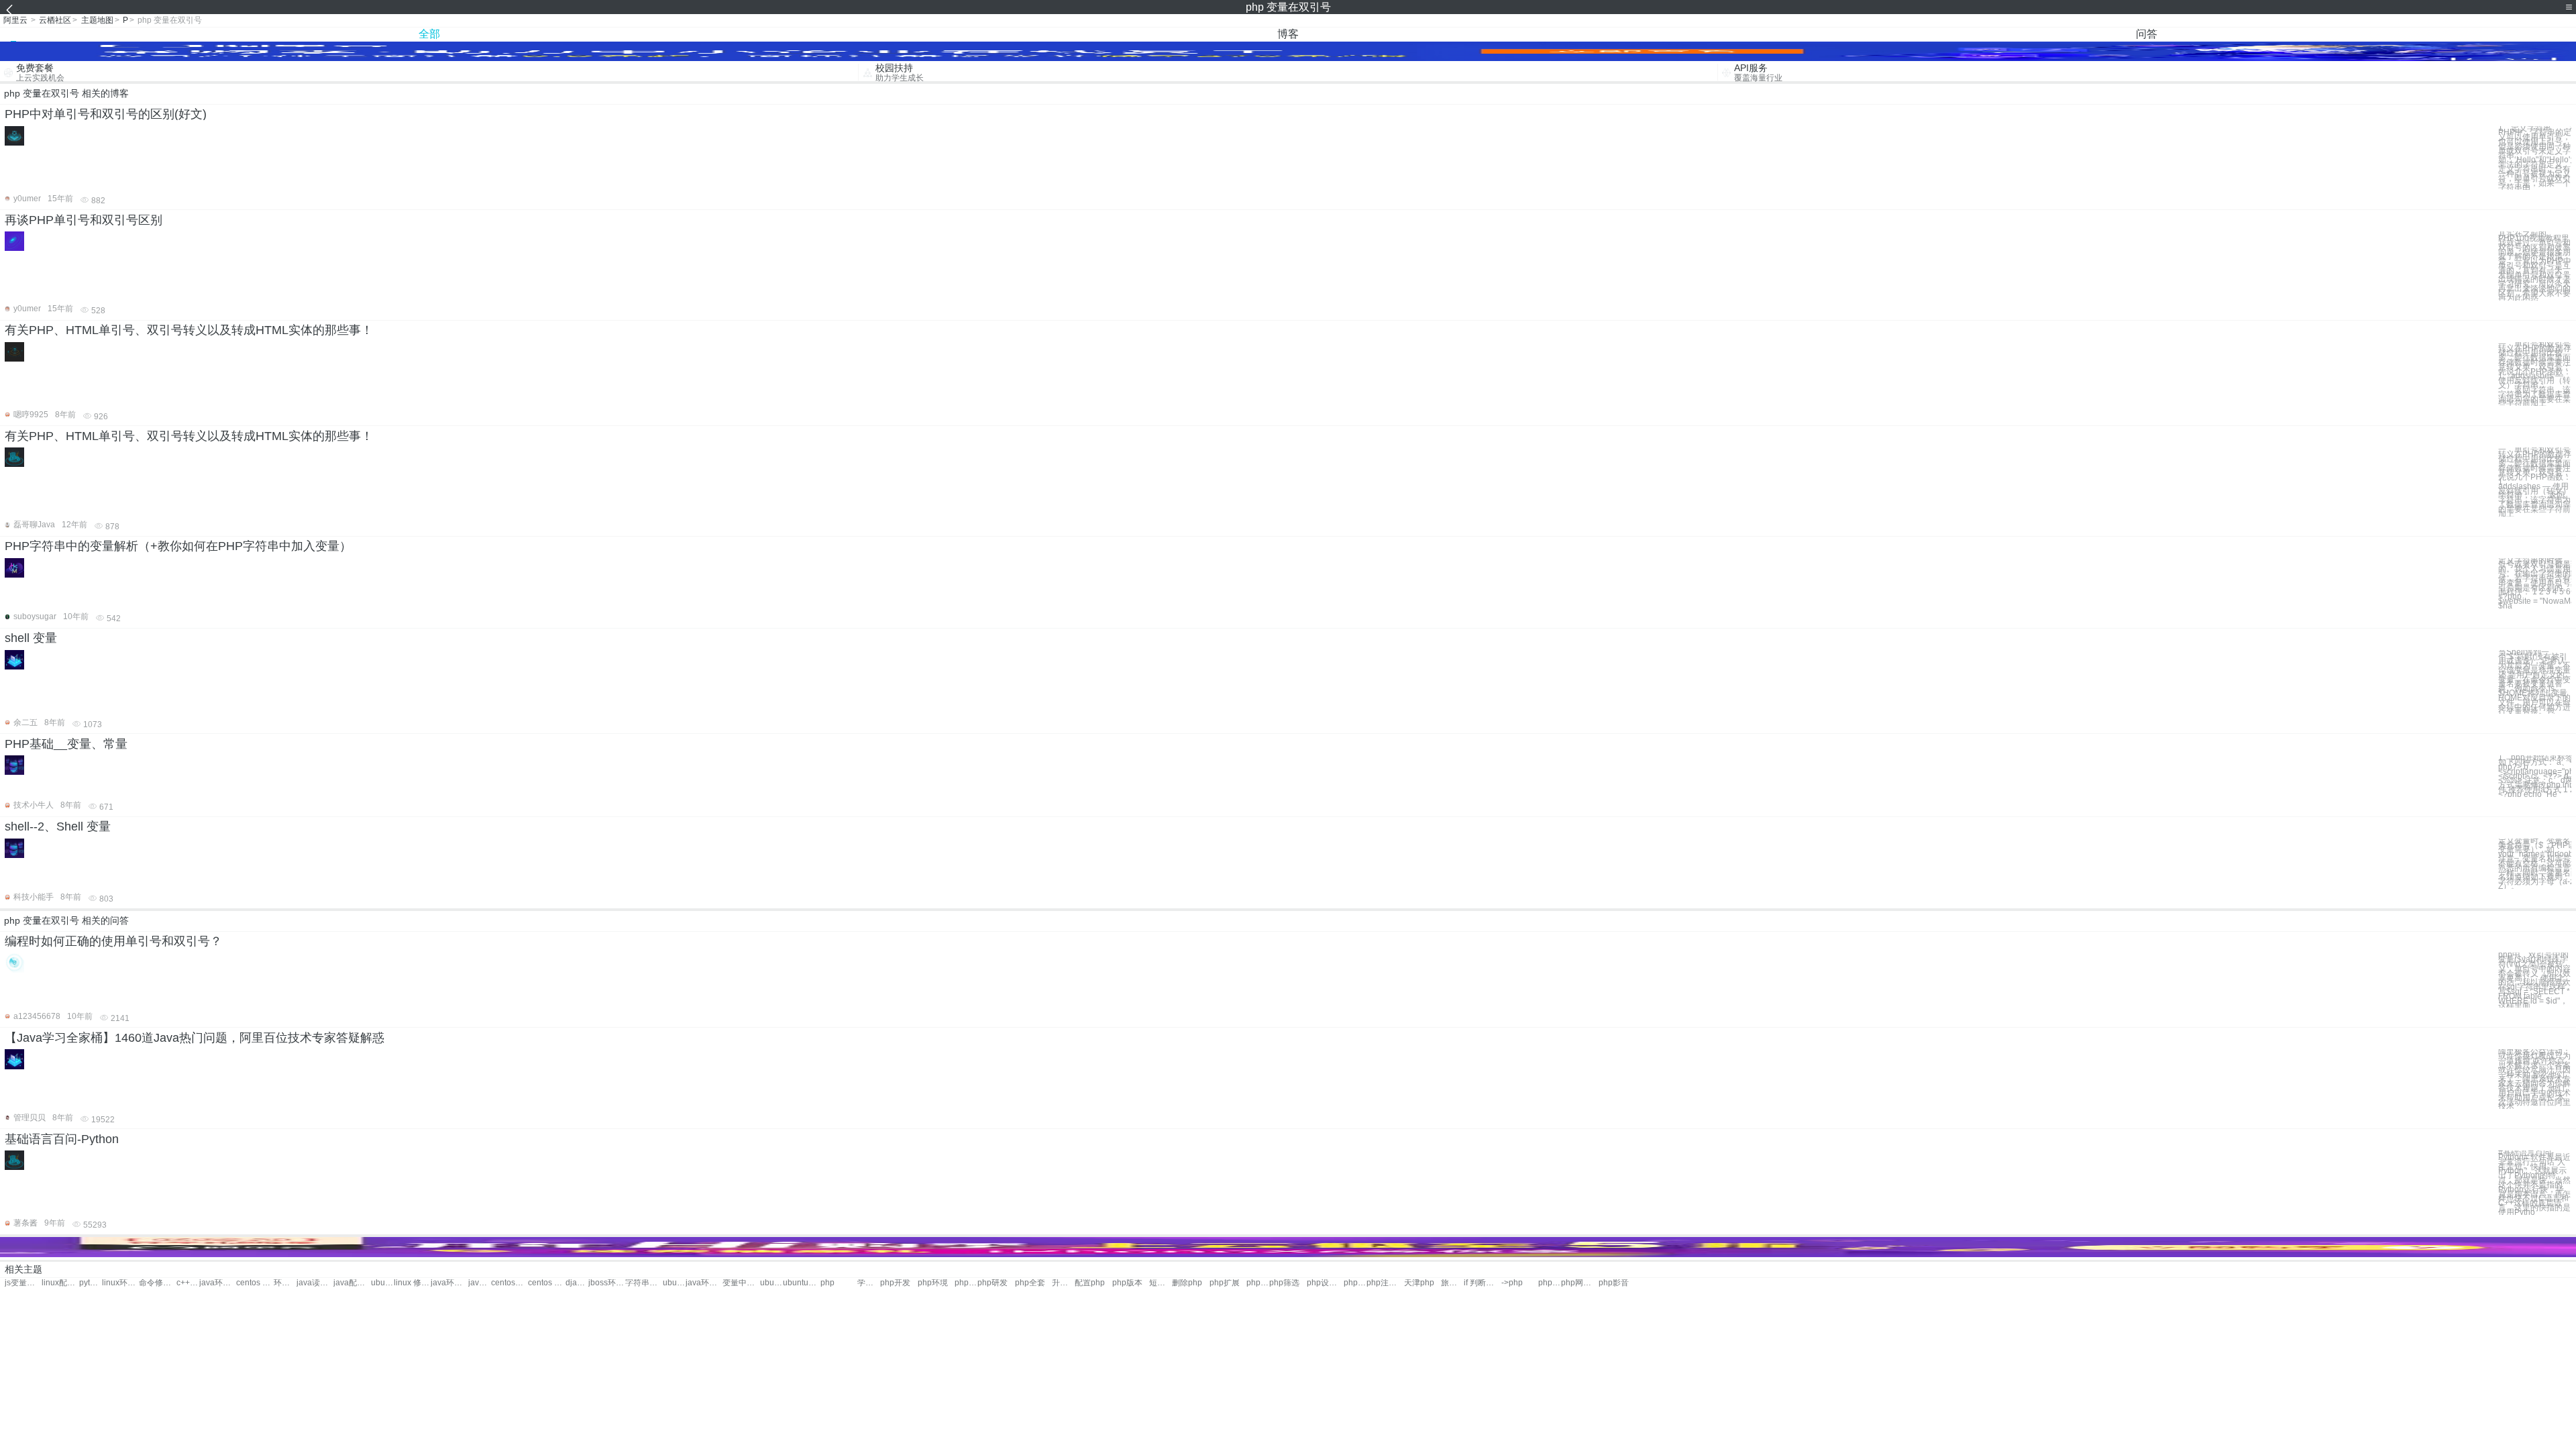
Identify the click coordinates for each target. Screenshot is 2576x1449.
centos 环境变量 (255, 1283)
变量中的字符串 (741, 1283)
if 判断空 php (1482, 1283)
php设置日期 (1325, 1283)
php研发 (992, 1283)
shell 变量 (31, 638)
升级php (1063, 1283)
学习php (869, 1283)
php (827, 1283)
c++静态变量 (188, 1283)
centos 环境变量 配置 (546, 1283)
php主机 (1258, 1283)
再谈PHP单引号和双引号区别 (84, 220)
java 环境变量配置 (480, 1283)
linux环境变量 (120, 1283)
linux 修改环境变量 (412, 1283)
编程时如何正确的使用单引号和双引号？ (113, 941)
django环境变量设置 (577, 1283)
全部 (429, 34)
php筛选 (1284, 1283)
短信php (1161, 1283)
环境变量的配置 (285, 1283)
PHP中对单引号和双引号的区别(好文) (106, 114)
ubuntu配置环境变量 (382, 1283)
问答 (2147, 34)
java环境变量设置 (449, 1283)
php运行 (966, 1283)
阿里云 (15, 20)
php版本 (1127, 1283)
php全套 (1030, 1283)
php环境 (933, 1283)
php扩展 (1225, 1283)
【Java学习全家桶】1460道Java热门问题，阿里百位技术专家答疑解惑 (195, 1038)
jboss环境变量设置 (607, 1283)
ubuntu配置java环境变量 (771, 1283)
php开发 (895, 1283)
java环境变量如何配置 (704, 1283)
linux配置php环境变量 (60, 1283)
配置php (1090, 1283)
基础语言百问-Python (62, 1139)
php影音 (1614, 1283)
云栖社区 (55, 20)
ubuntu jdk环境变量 (674, 1283)
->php (1512, 1283)
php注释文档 (1385, 1283)
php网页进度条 (1579, 1283)
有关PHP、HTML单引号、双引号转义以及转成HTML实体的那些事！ (189, 330)
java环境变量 (218, 1283)
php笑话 (1550, 1283)
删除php (1187, 1283)
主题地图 (97, 20)
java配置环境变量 (352, 1283)
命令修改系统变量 (157, 1283)
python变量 (91, 1283)
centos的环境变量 (509, 1283)
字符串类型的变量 (644, 1283)
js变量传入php (23, 1283)
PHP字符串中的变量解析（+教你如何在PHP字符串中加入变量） (178, 546)
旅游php (1452, 1283)
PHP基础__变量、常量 (66, 744)
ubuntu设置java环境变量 (801, 1283)
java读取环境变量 (315, 1283)
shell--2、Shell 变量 (58, 826)
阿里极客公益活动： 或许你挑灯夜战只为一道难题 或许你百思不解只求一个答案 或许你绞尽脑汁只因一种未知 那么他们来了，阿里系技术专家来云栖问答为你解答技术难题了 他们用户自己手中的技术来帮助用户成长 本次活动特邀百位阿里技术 (2534, 1079)
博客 (1288, 34)
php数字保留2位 (1355, 1283)
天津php (1419, 1283)
